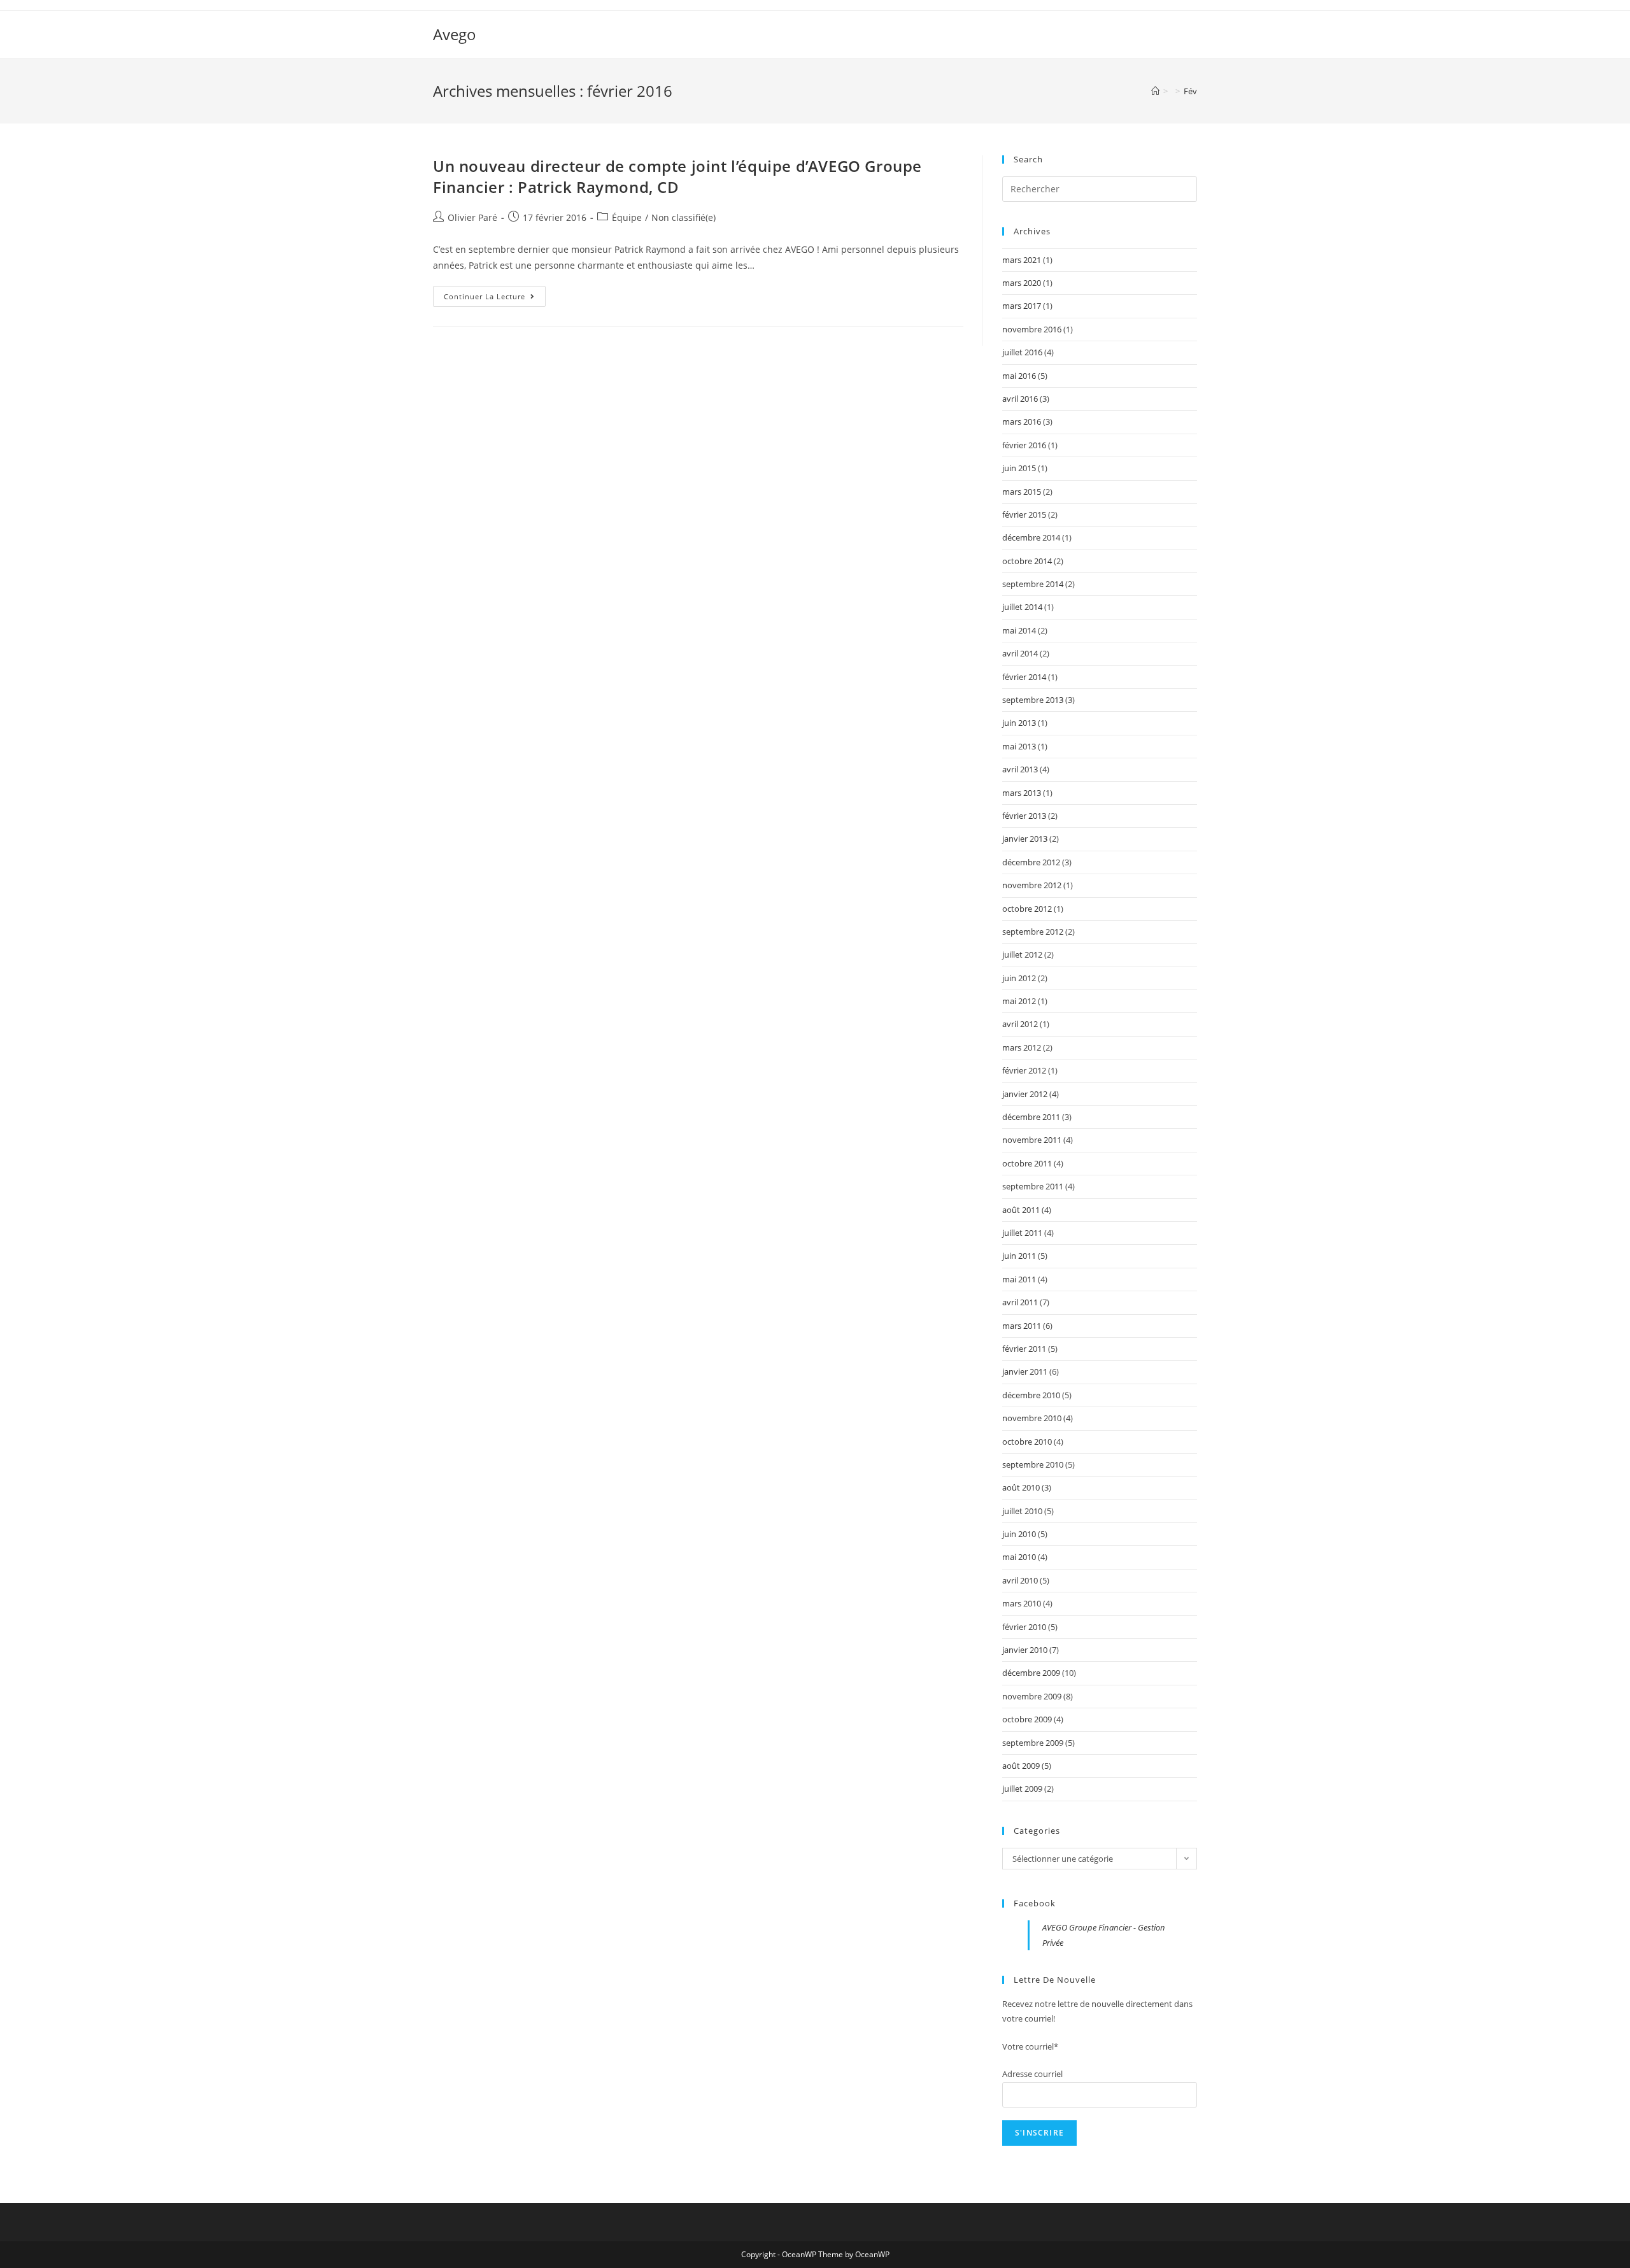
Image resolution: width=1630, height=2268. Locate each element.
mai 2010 (1019, 1557)
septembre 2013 (1033, 700)
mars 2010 (1022, 1603)
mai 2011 (1019, 1279)
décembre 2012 (1031, 862)
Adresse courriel (1032, 2074)
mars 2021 (1022, 260)
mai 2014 (1019, 630)
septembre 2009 (1033, 1743)
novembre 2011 (1032, 1140)
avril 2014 (1020, 653)
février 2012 (1024, 1070)
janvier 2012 (1025, 1094)
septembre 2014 (1033, 584)
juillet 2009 (1022, 1789)
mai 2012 (1019, 1001)
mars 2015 (1022, 492)
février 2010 (1024, 1627)
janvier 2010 (1025, 1650)
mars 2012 (1022, 1047)
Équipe (627, 217)
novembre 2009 (1032, 1696)
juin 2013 (1019, 723)
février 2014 (1024, 677)
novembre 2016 (1032, 329)
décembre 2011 (1031, 1117)
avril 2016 (1020, 399)
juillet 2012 (1022, 954)
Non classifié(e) (684, 217)
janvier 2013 (1025, 839)
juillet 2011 (1022, 1233)
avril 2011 (1020, 1302)
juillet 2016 (1022, 352)
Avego (455, 34)
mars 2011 (1022, 1326)
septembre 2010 (1033, 1464)
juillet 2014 (1022, 607)
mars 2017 (1022, 306)
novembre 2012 (1032, 885)
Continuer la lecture (495, 299)
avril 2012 (1020, 1024)
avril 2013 (1020, 769)
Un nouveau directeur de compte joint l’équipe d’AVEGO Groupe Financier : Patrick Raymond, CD (677, 177)
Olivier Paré (472, 217)
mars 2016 (1022, 422)
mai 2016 (1019, 376)
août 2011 (1021, 1210)
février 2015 (1024, 514)
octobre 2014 (1027, 561)
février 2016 (1024, 445)
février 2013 (1024, 816)
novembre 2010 (1032, 1418)
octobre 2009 (1027, 1719)
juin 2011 (1019, 1256)
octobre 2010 (1027, 1442)
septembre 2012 (1033, 932)
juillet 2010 (1022, 1511)
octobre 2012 (1027, 909)
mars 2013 (1022, 793)
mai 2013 (1019, 746)
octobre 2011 (1027, 1163)
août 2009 (1021, 1766)
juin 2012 (1019, 978)
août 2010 (1021, 1487)
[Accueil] (1155, 91)
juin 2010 (1019, 1534)
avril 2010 (1020, 1580)
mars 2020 (1022, 283)
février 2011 (1024, 1349)
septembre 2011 (1033, 1186)
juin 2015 (1019, 468)
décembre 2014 (1031, 537)
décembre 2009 (1031, 1673)
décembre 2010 (1031, 1395)
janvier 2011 (1025, 1371)
